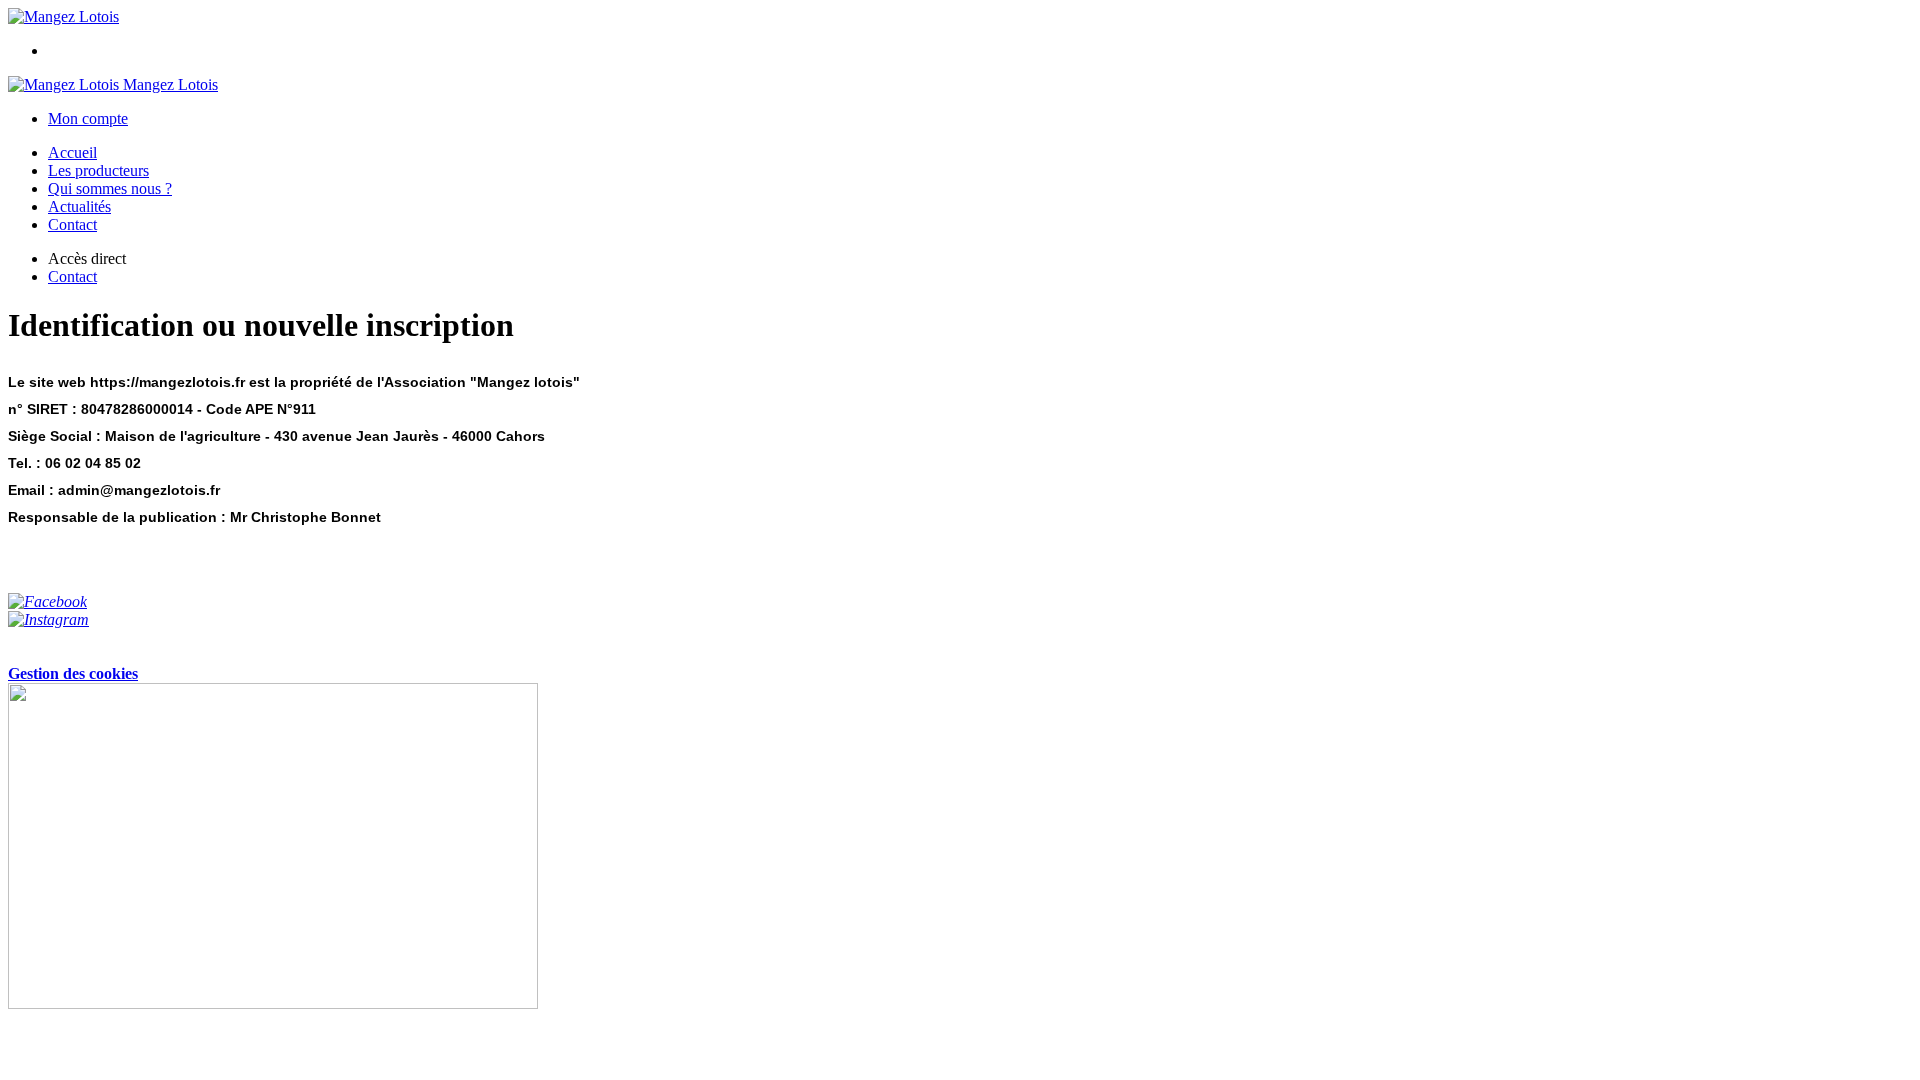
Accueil (72, 152)
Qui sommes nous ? (110, 188)
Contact (72, 224)
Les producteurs (98, 170)
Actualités (79, 206)
